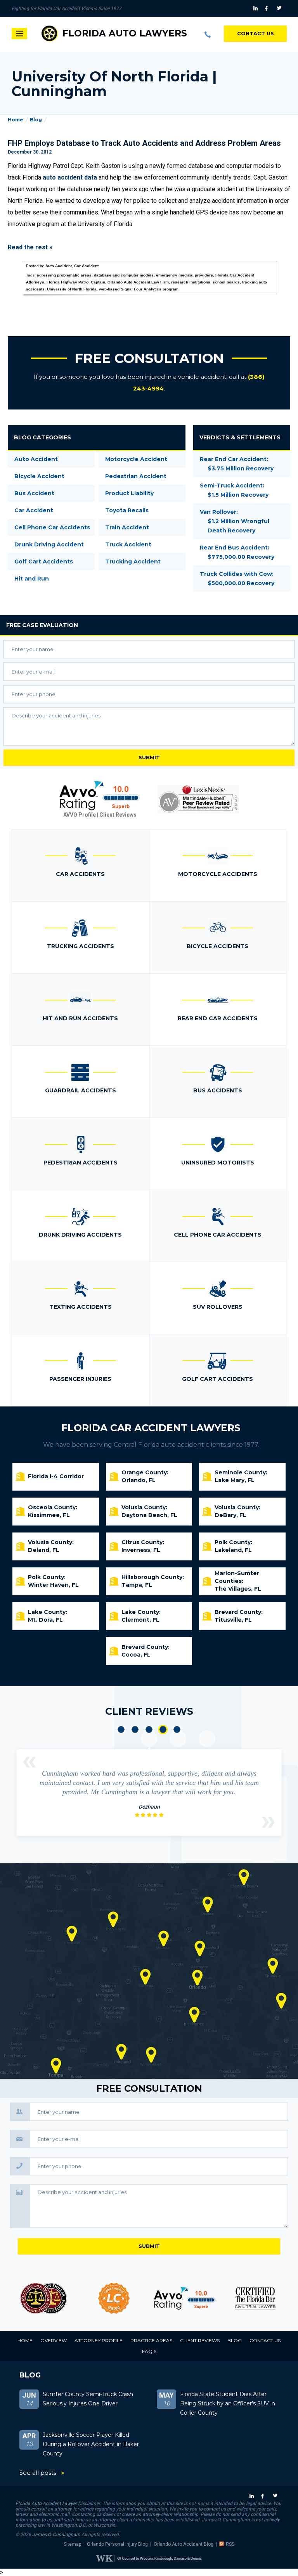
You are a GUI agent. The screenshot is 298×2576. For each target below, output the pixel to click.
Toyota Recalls (127, 510)
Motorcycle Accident (136, 459)
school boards (226, 282)
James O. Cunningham (56, 2535)
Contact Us (256, 33)
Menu (19, 34)
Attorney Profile (99, 2340)
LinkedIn (256, 9)
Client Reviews (118, 815)
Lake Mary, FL (235, 1480)
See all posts (38, 2473)
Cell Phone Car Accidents (52, 527)
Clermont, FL (140, 1620)
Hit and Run (32, 579)
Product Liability (129, 493)
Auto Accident (59, 266)
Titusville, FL (233, 1620)
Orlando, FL (139, 1480)
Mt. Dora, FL (45, 1620)
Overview (54, 2340)
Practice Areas (151, 2340)
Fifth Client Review (177, 1729)
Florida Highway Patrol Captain (76, 282)
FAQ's (149, 2351)
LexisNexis (198, 799)
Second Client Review (135, 1729)
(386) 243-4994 (208, 34)
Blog (36, 120)
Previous (29, 1762)
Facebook (268, 9)
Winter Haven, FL (53, 1585)
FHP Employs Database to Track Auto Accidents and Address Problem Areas (144, 143)
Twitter (280, 9)
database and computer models (124, 275)
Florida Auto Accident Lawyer (46, 2503)
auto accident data (70, 177)
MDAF (43, 2298)
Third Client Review (149, 1729)
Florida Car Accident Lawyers (151, 1428)
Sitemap (72, 2544)
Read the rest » (30, 247)
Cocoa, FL (136, 1655)
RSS (230, 2544)
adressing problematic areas (64, 275)
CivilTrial (255, 2298)
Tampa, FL (137, 1585)
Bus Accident (34, 493)
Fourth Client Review (163, 1729)
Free (42, 625)
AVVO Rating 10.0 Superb (100, 796)
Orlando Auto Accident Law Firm (138, 282)
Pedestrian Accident (136, 476)
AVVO (185, 2298)
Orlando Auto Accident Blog (184, 2544)
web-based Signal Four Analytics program (139, 289)
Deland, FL (44, 1550)
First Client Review (121, 1729)
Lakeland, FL (233, 1550)
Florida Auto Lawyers (125, 33)
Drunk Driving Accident (49, 544)
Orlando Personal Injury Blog (117, 2544)
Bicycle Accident (39, 476)
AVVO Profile (80, 815)
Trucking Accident (133, 562)
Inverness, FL (141, 1550)
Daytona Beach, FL (149, 1515)
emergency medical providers (185, 275)
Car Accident (86, 266)
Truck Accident (128, 544)
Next (269, 1822)
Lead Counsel (114, 2298)
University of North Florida (72, 289)
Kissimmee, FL (49, 1515)
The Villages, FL (238, 1589)
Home (16, 120)
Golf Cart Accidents (44, 562)
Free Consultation (149, 358)
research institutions (191, 282)
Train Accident (127, 527)
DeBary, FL (230, 1515)
